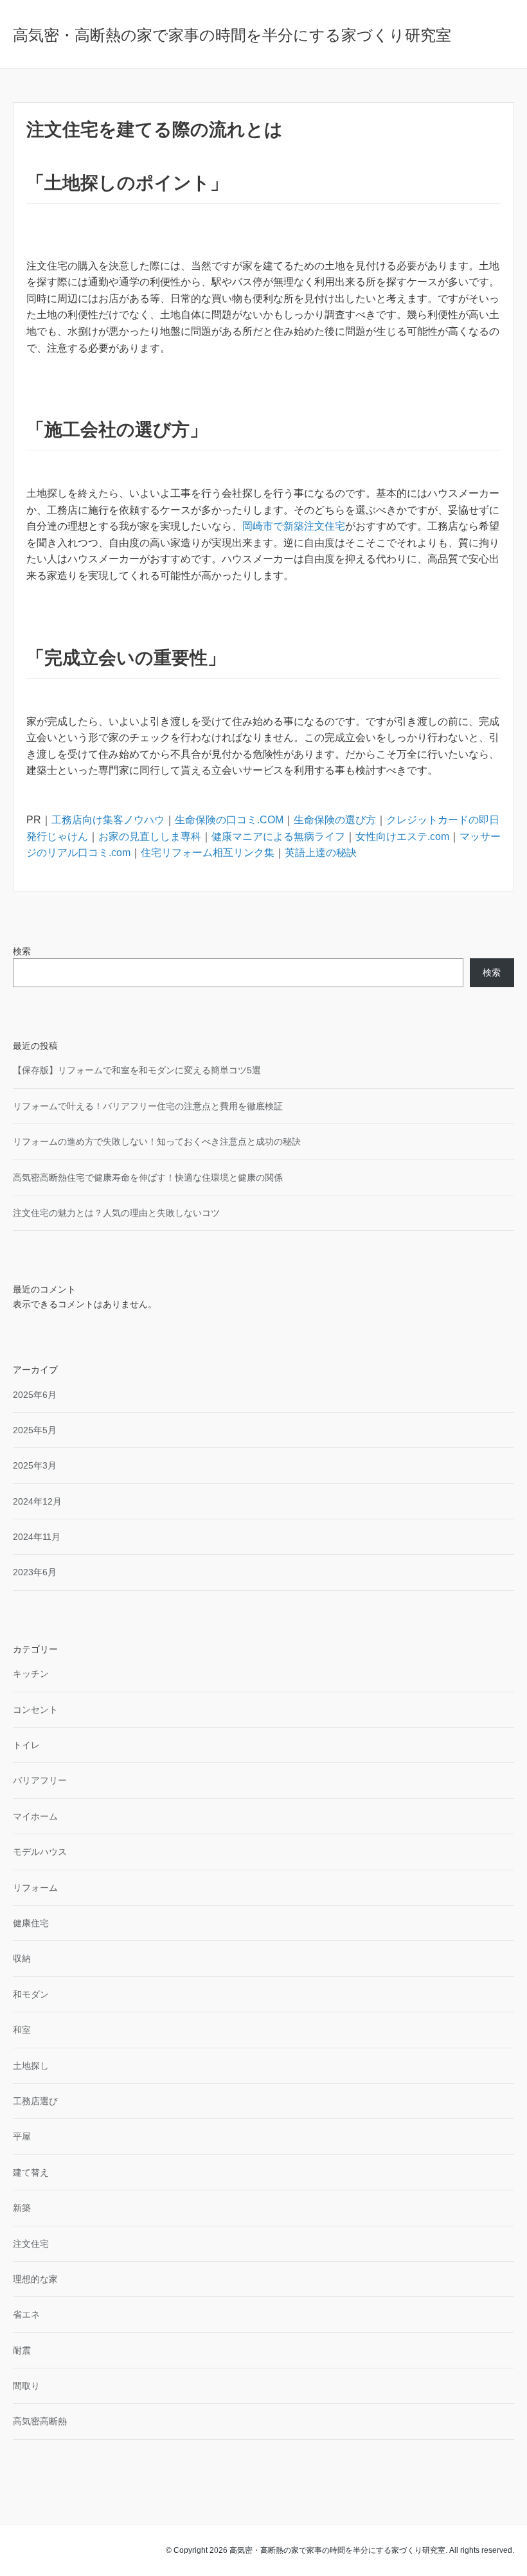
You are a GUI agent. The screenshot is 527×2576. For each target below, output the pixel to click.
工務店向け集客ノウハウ (108, 820)
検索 (22, 951)
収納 (22, 1958)
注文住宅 (31, 2244)
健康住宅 (31, 1923)
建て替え (31, 2172)
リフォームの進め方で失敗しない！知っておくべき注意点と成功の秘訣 (157, 1141)
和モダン (31, 1994)
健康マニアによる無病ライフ (278, 836)
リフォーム (35, 1888)
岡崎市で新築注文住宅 (294, 526)
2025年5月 (35, 1430)
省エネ (26, 2314)
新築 (22, 2208)
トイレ (26, 1745)
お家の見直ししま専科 (150, 836)
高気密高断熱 (40, 2421)
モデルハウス (40, 1852)
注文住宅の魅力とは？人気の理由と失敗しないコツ (116, 1213)
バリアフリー (40, 1780)
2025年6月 (35, 1395)
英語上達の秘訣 (321, 853)
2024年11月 (37, 1537)
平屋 (22, 2136)
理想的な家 (35, 2279)
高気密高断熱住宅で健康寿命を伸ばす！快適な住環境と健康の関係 (148, 1177)
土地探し (31, 2066)
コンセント (35, 1710)
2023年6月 (35, 1572)
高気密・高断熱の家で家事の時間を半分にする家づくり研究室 (232, 35)
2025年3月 (35, 1465)
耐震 (22, 2350)
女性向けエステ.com (402, 836)
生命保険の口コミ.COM (229, 820)
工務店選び (35, 2101)
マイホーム (35, 1816)
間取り (26, 2386)
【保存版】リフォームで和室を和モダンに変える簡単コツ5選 (137, 1070)
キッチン (31, 1674)
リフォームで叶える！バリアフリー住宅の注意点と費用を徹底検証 (148, 1106)
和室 (22, 2030)
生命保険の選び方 (335, 820)
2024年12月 (37, 1501)
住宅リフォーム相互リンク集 (208, 853)
